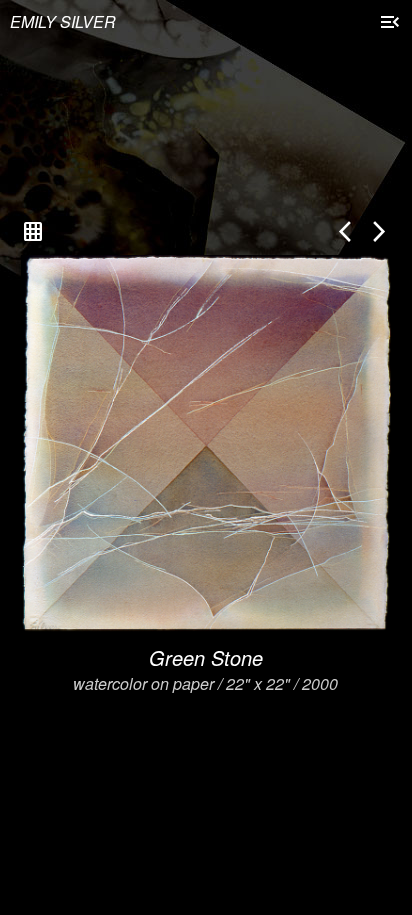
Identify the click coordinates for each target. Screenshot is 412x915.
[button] (390, 24)
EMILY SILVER (63, 21)
